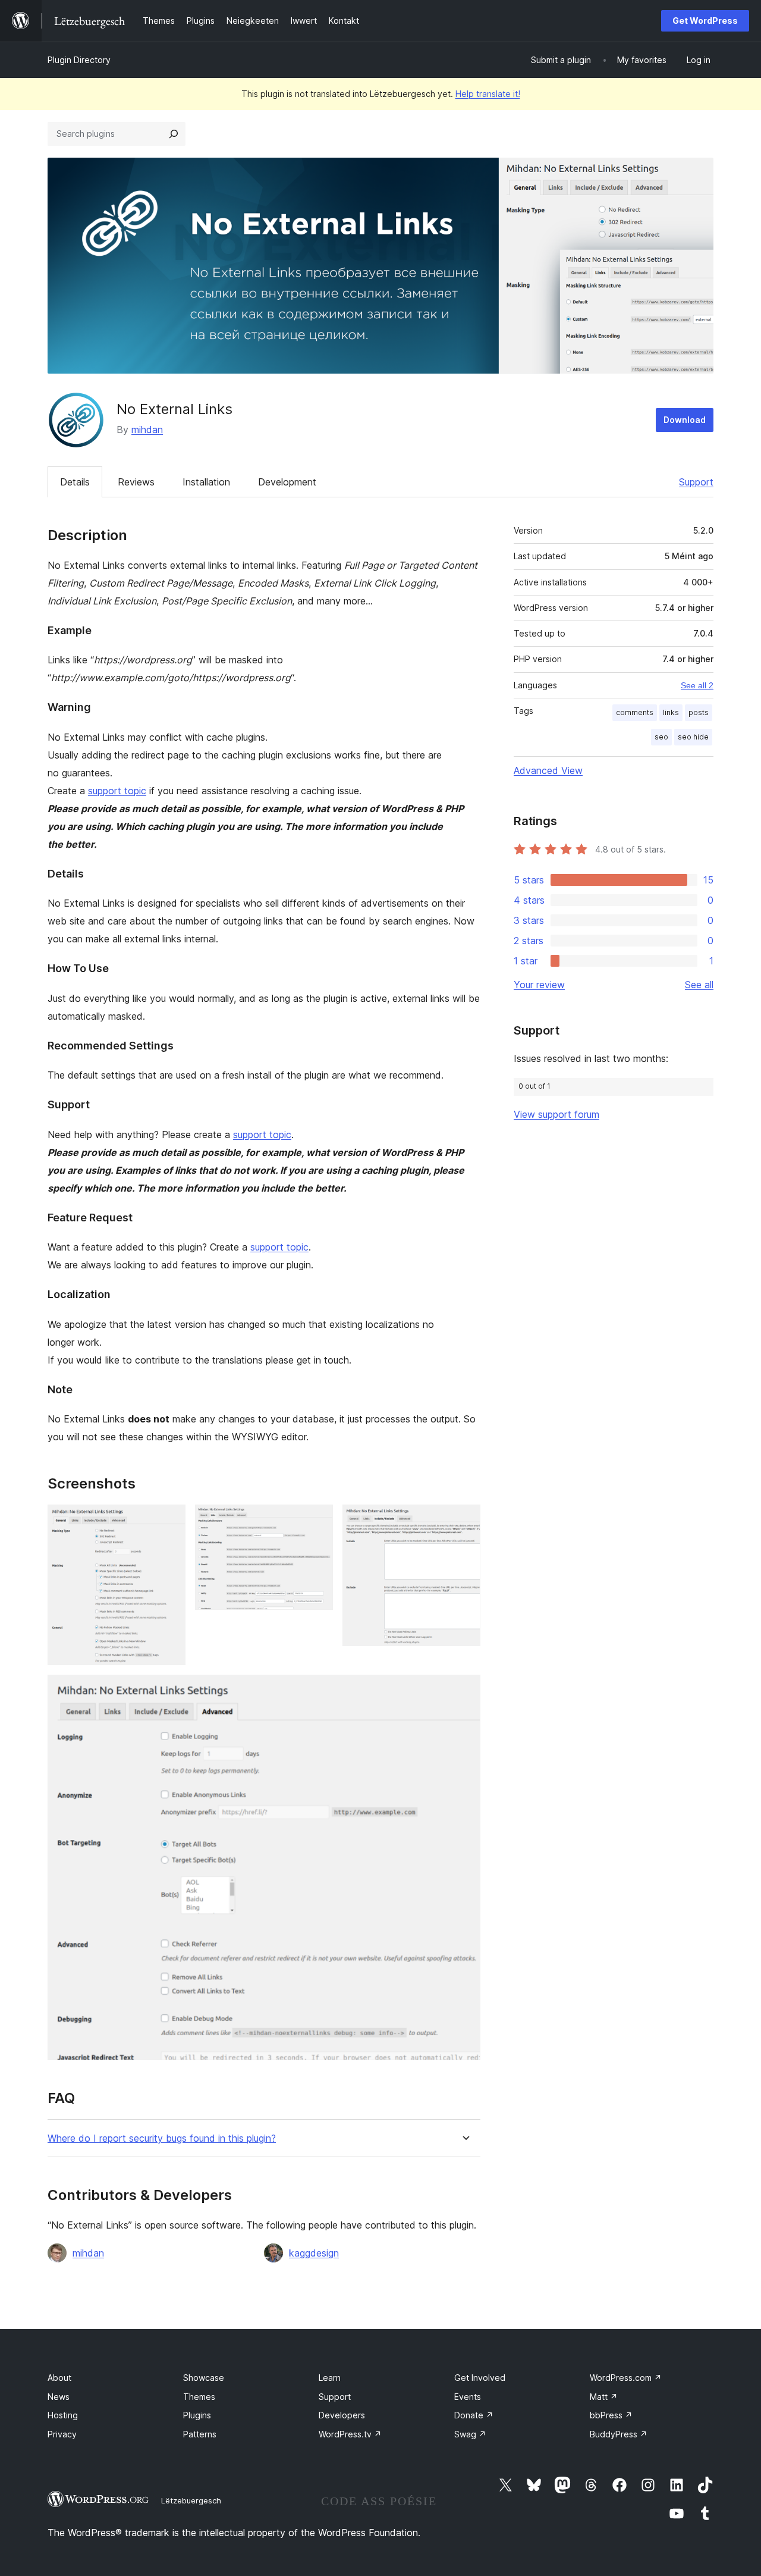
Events (468, 2397)
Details (75, 482)
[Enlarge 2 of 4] (317, 1521)
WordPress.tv (350, 2434)
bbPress (611, 2415)
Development (287, 482)
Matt (604, 2397)
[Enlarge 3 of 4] (464, 1521)
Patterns (200, 2434)
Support (696, 482)
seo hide (693, 737)
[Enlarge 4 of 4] (464, 1691)
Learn (330, 2378)
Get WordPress (705, 21)
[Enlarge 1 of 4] (169, 1521)
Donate (474, 2415)
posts (699, 712)
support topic (117, 791)
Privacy (62, 2434)
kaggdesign (314, 2253)
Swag (470, 2434)
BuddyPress (619, 2434)
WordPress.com (626, 2378)
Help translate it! (488, 94)
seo (661, 737)
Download (685, 420)
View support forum (556, 1114)
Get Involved (480, 2378)
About (59, 2378)
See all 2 (697, 685)
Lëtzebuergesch (191, 2500)
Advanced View (548, 770)
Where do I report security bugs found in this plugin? (162, 2138)
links (671, 712)
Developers (342, 2415)
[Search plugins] (174, 134)
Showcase (204, 2378)
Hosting (63, 2415)
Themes (199, 2397)
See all (699, 985)
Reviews (136, 482)
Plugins (197, 2415)
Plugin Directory (79, 60)
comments (635, 712)
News (59, 2397)
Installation (206, 482)
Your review (539, 985)
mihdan (147, 430)
